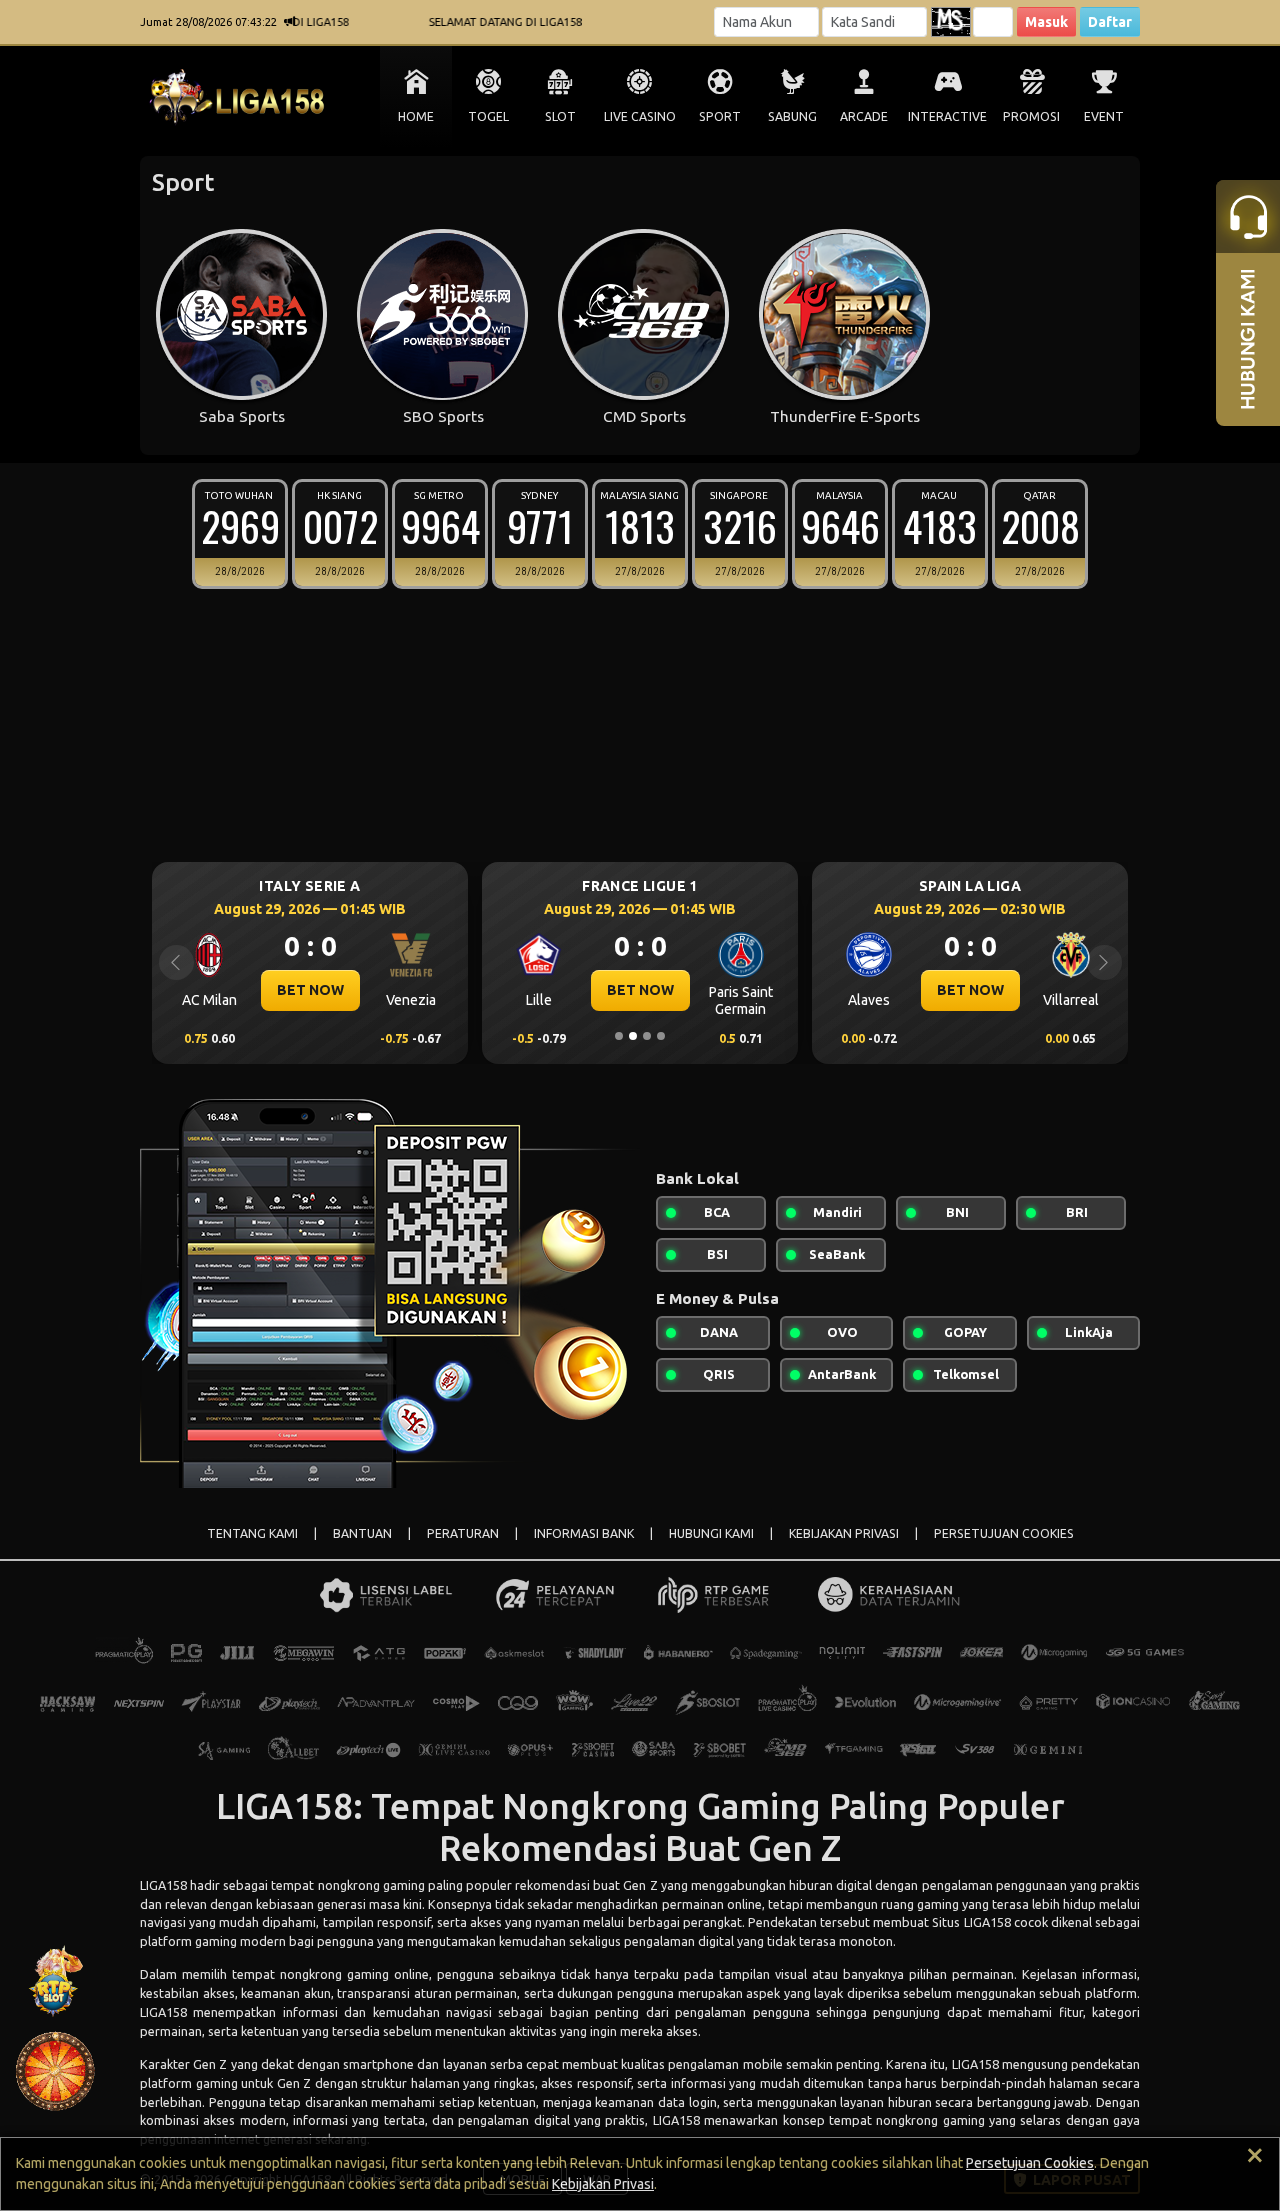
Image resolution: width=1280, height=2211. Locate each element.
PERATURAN (463, 1533)
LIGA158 (163, 1885)
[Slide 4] (661, 1036)
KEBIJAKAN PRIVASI (844, 1533)
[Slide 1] (619, 1036)
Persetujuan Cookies (1030, 2163)
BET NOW (310, 990)
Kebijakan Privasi (603, 2184)
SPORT (720, 116)
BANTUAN (362, 1533)
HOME (416, 116)
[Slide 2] (633, 1036)
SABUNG (792, 116)
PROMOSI (1031, 116)
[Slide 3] (647, 1036)
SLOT (560, 116)
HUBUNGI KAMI (711, 1533)
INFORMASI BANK (584, 1533)
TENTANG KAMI (252, 1533)
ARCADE (864, 116)
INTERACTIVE (947, 116)
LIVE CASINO (640, 116)
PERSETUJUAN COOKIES (1004, 1533)
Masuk (1046, 22)
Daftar (1110, 22)
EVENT (1104, 116)
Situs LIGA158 (971, 1922)
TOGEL (488, 116)
